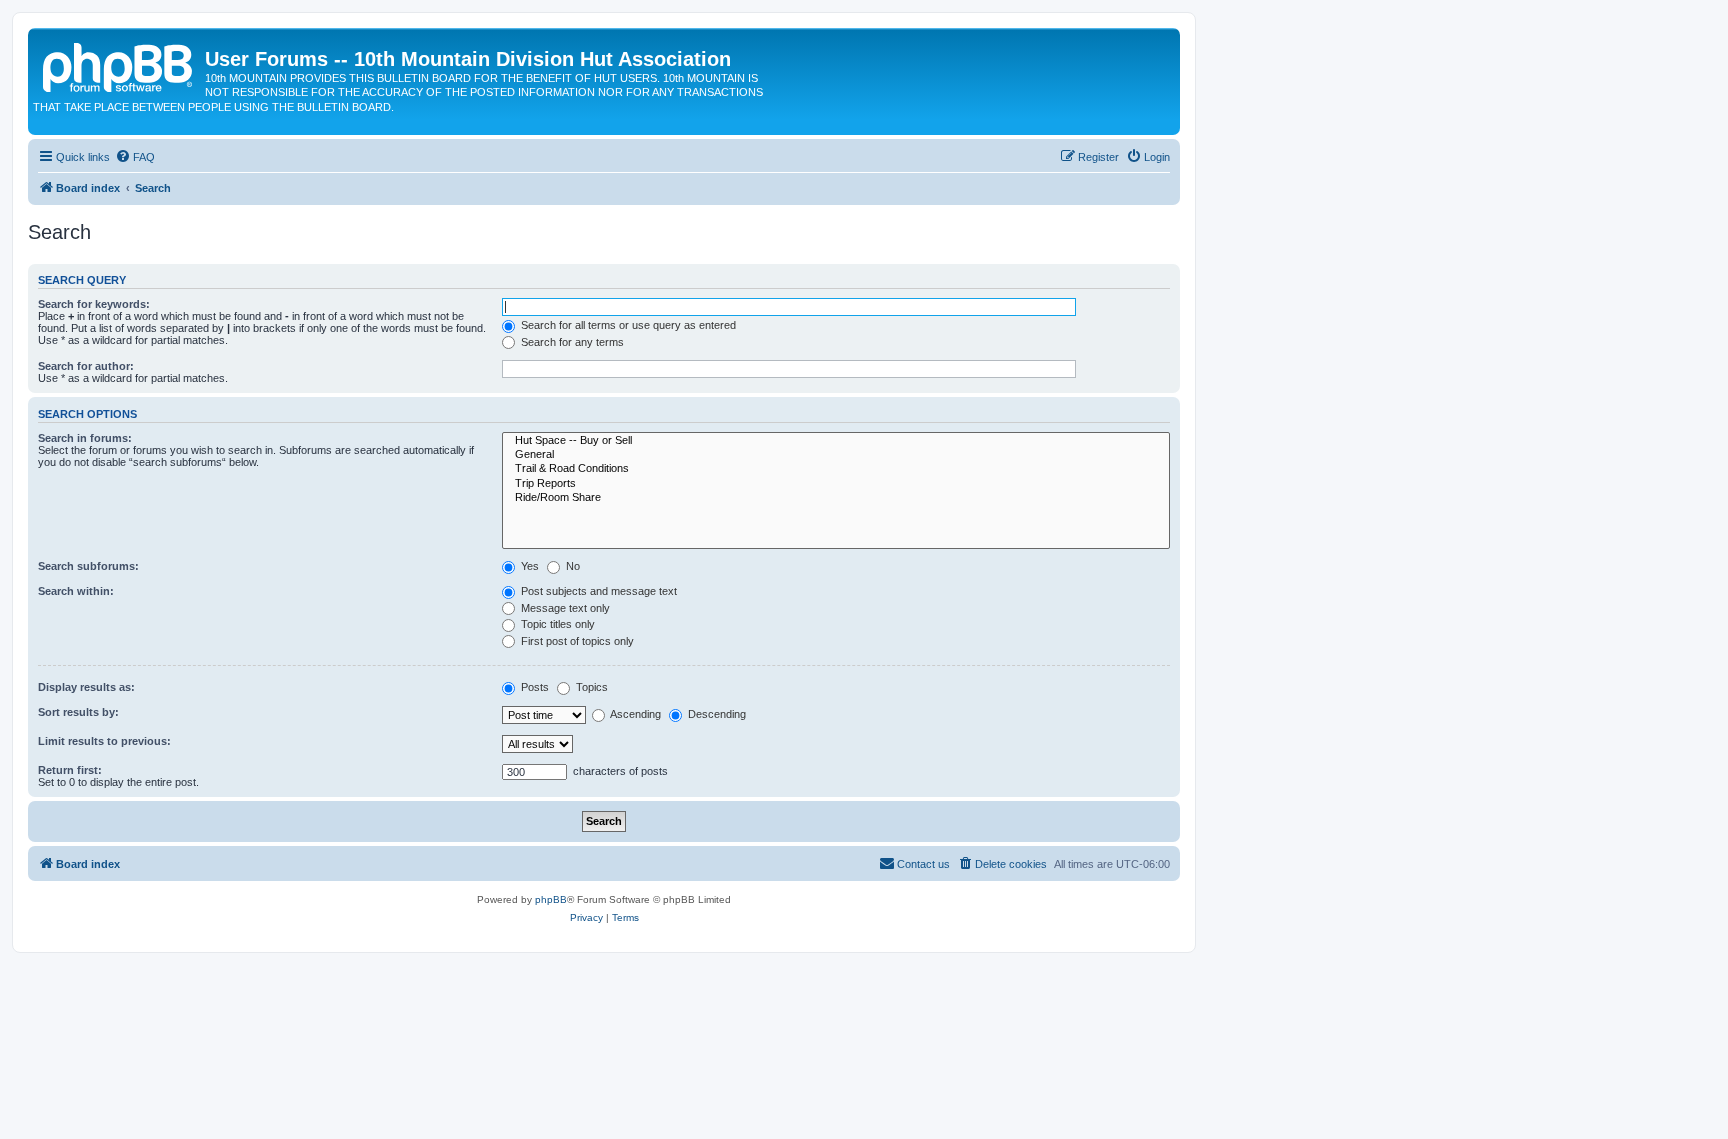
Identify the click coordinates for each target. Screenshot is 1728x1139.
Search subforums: (88, 566)
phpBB (551, 899)
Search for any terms (571, 342)
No (571, 566)
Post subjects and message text (597, 591)
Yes (528, 566)
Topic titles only (556, 624)
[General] (836, 455)
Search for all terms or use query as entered (627, 325)
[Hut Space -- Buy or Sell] (836, 441)
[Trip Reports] (836, 484)
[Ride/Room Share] (836, 498)
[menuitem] (135, 157)
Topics (590, 687)
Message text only (564, 608)
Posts (533, 687)
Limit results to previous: (104, 741)
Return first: (70, 770)
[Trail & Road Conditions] (836, 469)
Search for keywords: (94, 304)
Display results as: (86, 687)
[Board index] (119, 65)
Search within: (76, 591)
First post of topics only (576, 641)
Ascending (634, 714)
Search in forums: (85, 438)
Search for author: (86, 366)
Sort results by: (78, 712)
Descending (715, 714)
